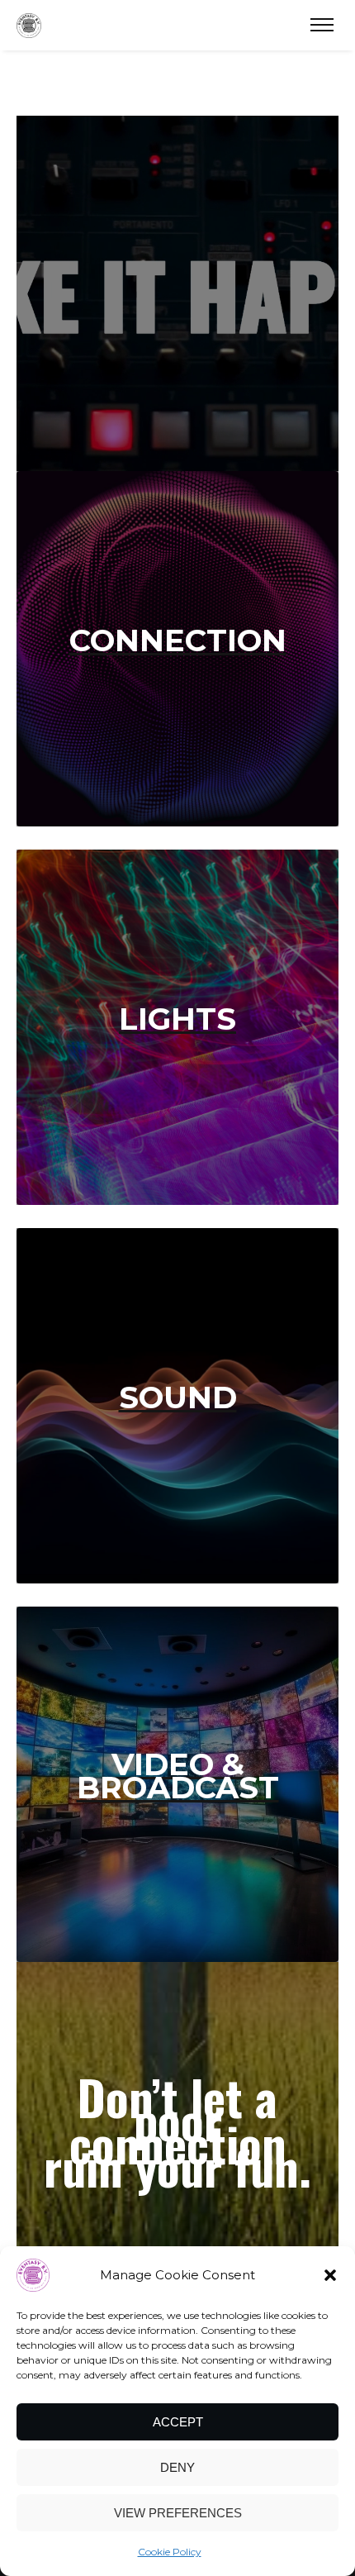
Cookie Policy (170, 2552)
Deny (177, 2467)
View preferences (178, 2513)
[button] (330, 2275)
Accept (178, 2422)
